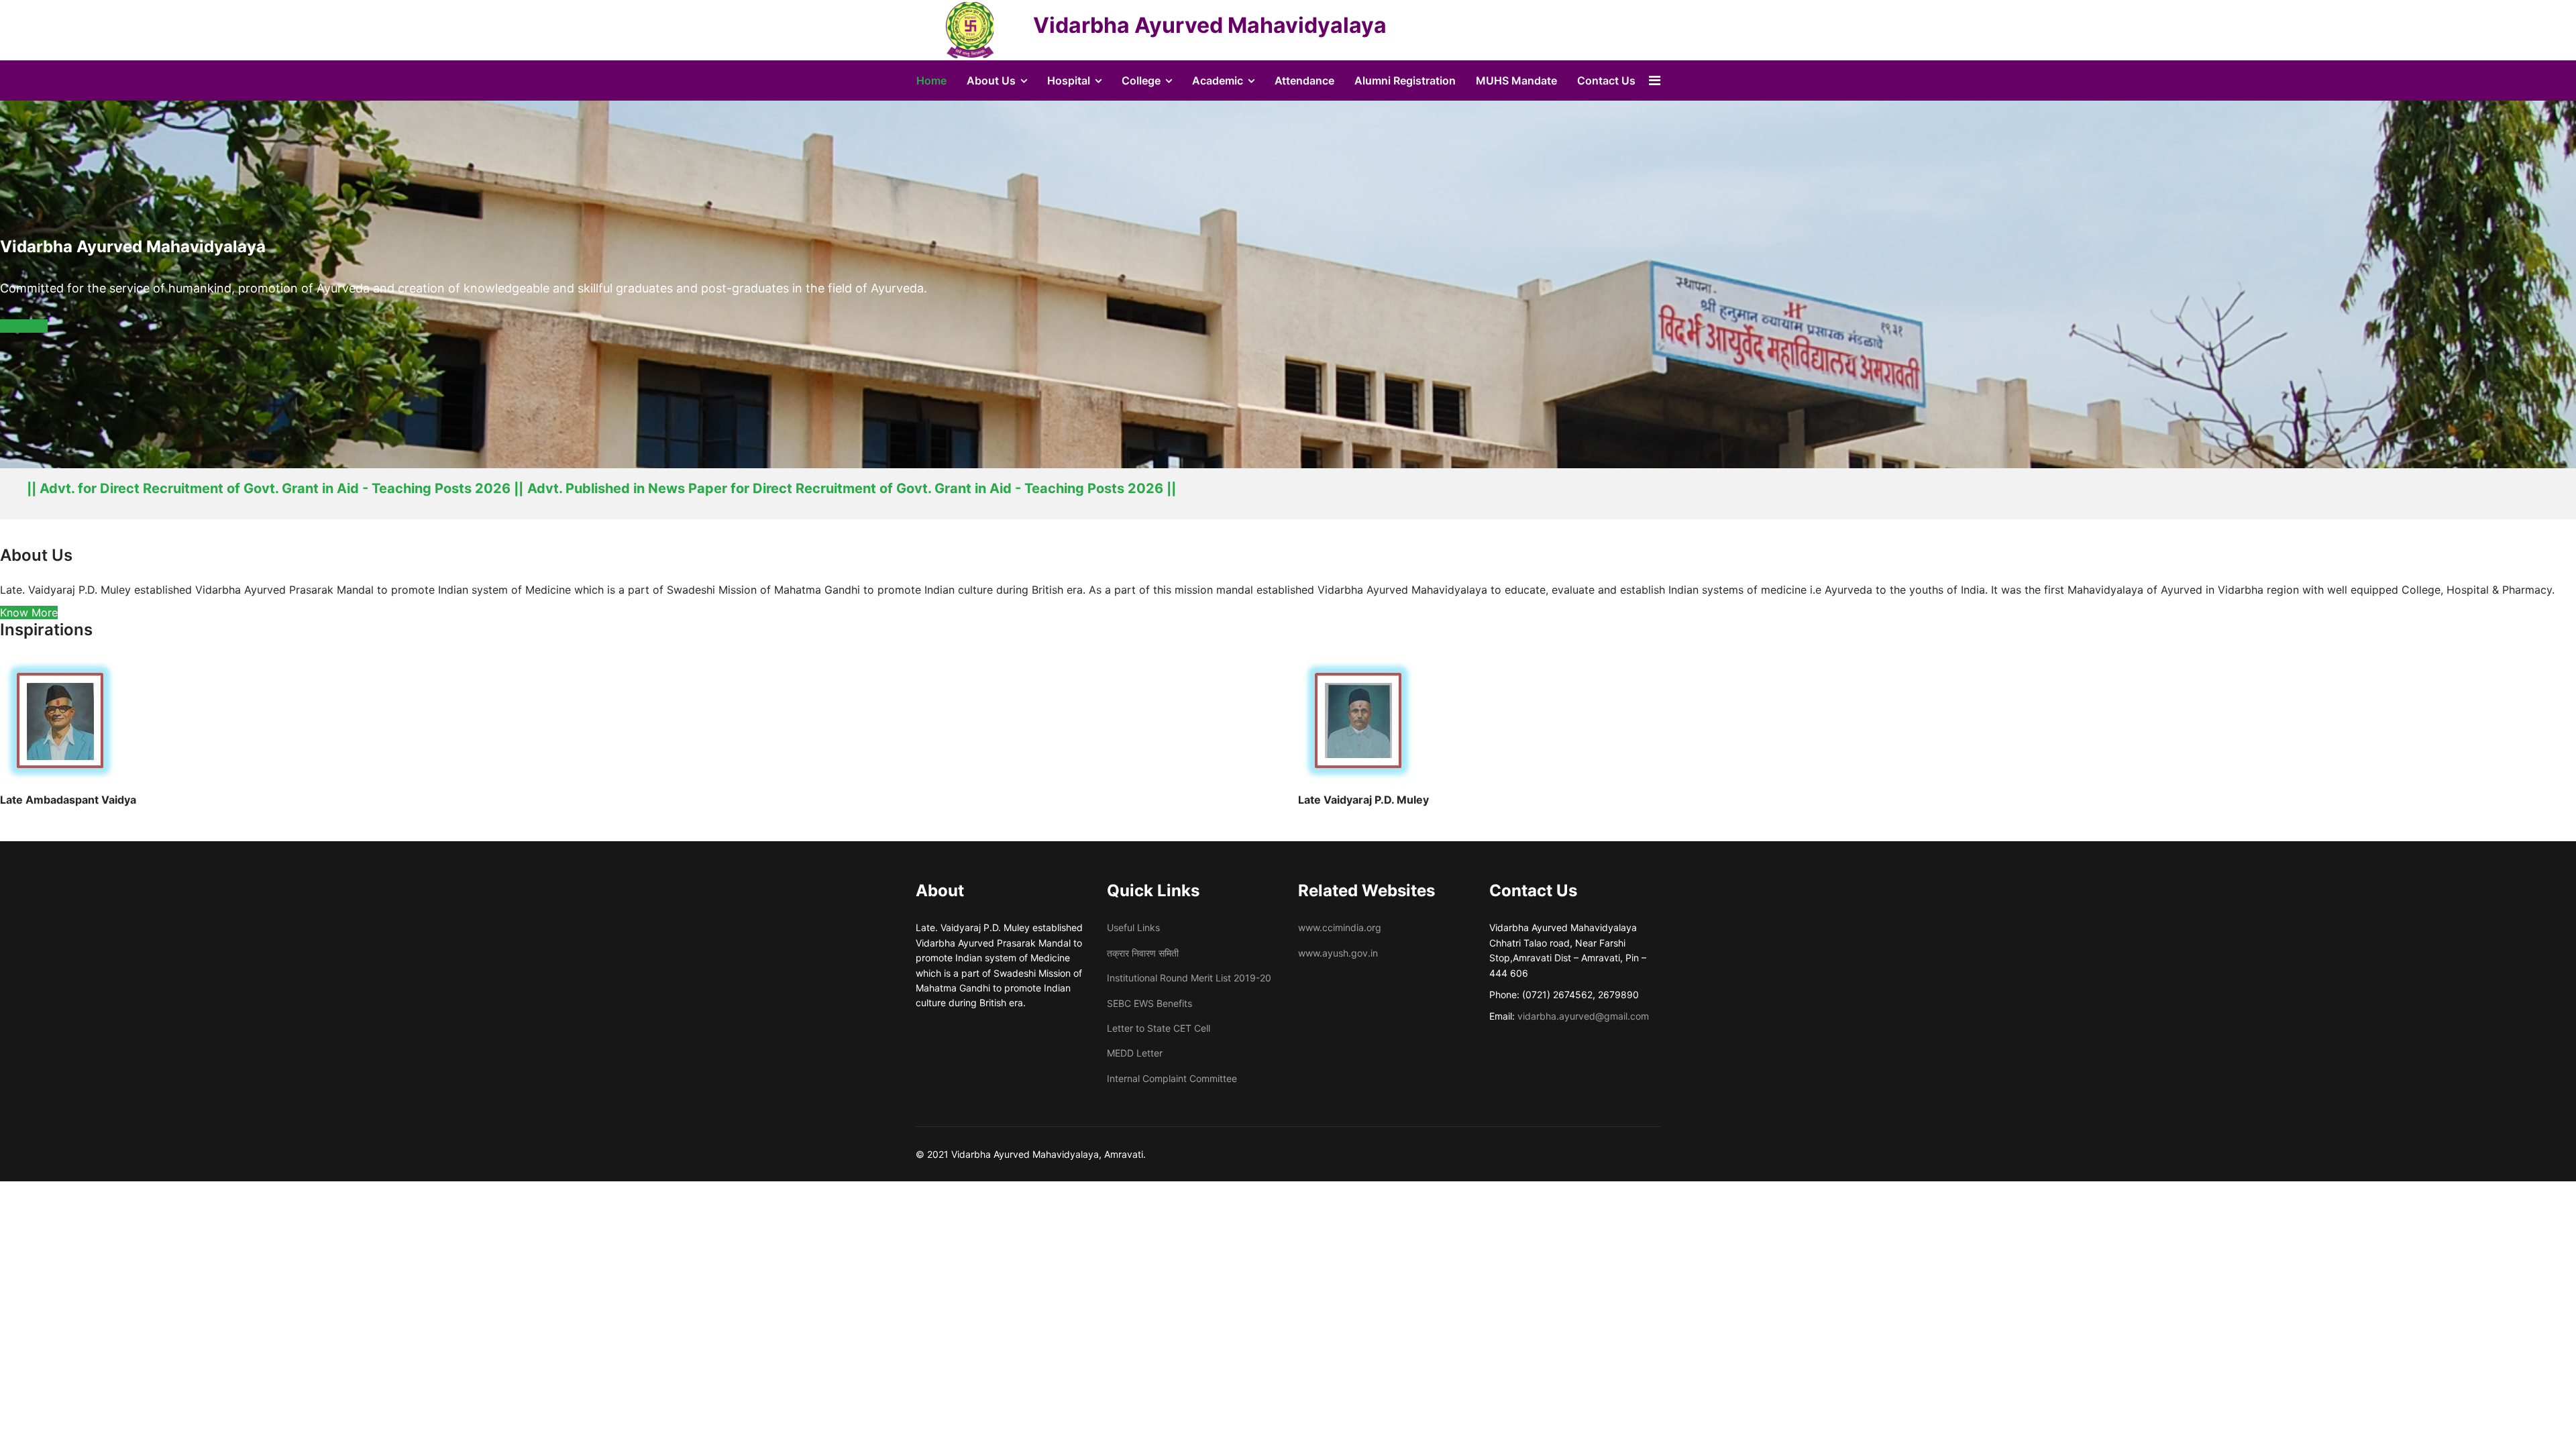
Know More (29, 612)
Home (931, 80)
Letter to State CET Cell (1159, 1028)
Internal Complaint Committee (1172, 1078)
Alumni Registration (1405, 80)
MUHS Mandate (1516, 80)
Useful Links (1133, 927)
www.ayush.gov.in (1338, 953)
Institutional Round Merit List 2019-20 (1189, 978)
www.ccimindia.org (1340, 927)
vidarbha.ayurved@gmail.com (1583, 1016)
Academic (1218, 80)
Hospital (1069, 80)
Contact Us (1606, 80)
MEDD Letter (1135, 1053)
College (1141, 80)
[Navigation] (1655, 80)
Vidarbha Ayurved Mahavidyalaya (1210, 25)
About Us (991, 80)
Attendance (1304, 80)
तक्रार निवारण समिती (1143, 953)
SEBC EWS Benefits (1149, 1003)
